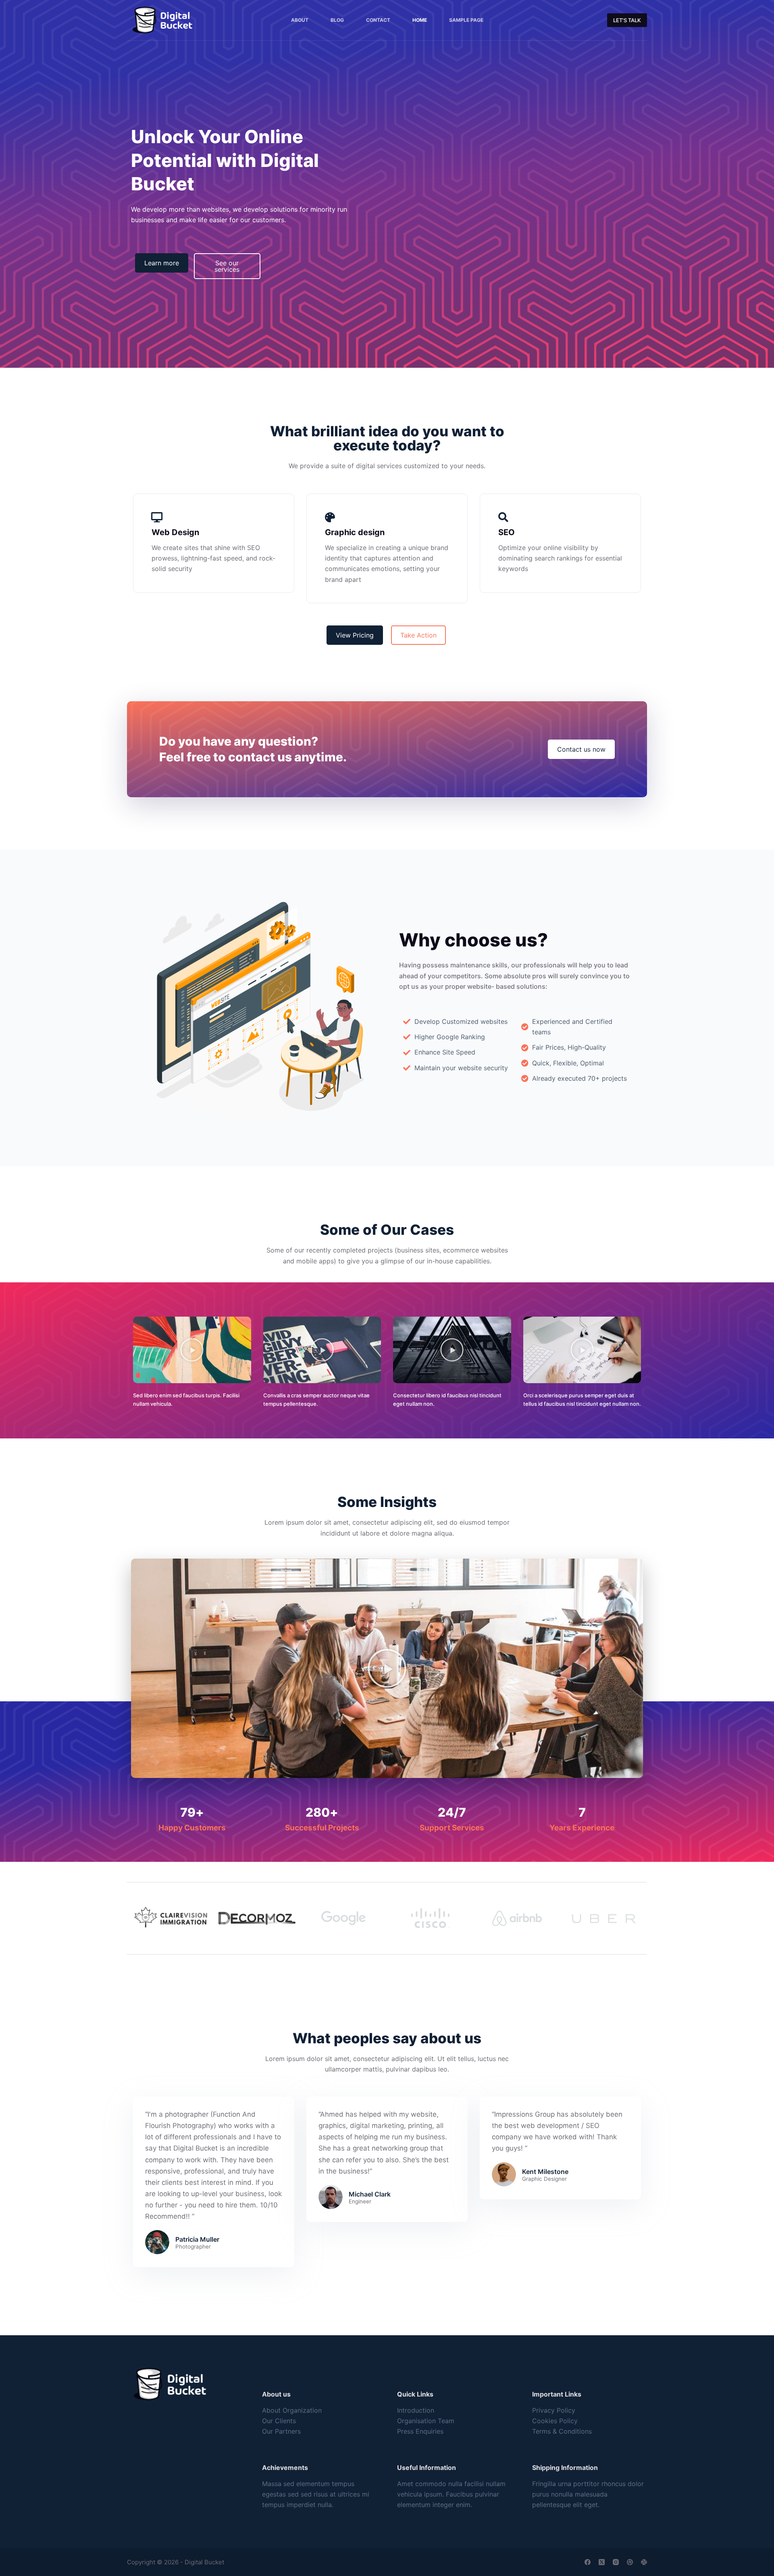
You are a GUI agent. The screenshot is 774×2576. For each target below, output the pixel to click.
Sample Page (466, 20)
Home (420, 20)
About (300, 20)
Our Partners (281, 2431)
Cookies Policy (555, 2421)
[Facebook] (588, 2562)
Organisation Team (426, 2421)
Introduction (416, 2410)
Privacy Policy (554, 2410)
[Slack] (644, 2562)
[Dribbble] (630, 2562)
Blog (337, 20)
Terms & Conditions (562, 2431)
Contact (378, 20)
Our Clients (279, 2421)
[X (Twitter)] (602, 2562)
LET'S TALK (627, 20)
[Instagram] (616, 2562)
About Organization (292, 2410)
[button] (192, 1350)
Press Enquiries (420, 2431)
